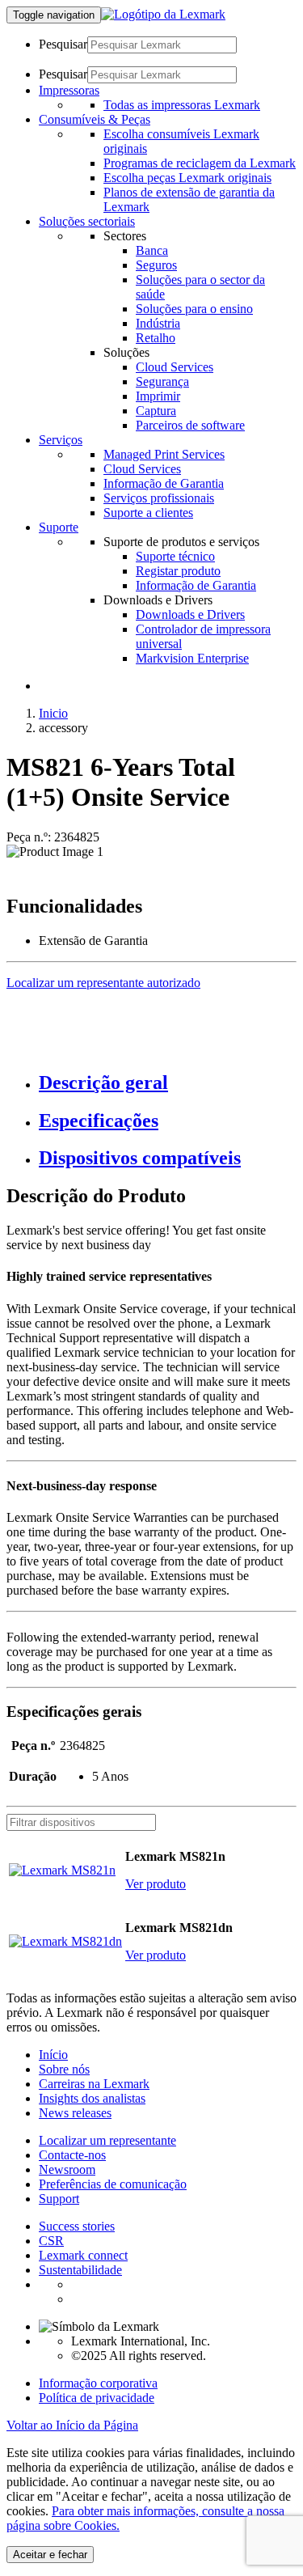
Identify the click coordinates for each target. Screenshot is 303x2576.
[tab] (168, 1083)
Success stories (77, 2226)
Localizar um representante (107, 2140)
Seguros (156, 265)
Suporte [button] (59, 527)
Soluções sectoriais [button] (87, 221)
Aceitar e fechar (50, 2555)
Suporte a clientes (148, 513)
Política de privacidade (97, 2398)
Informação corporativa (98, 2383)
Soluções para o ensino (194, 309)
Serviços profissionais (159, 498)
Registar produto (178, 571)
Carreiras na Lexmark (94, 2084)
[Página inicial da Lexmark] (163, 14)
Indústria (158, 323)
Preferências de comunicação (113, 2184)
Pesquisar (63, 44)
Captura (156, 411)
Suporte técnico (175, 556)
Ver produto (156, 1884)
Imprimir (158, 396)
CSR (51, 2241)
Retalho (156, 338)
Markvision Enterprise (192, 658)
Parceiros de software (190, 425)
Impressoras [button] (69, 90)
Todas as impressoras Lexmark (182, 105)
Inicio (53, 713)
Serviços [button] (61, 440)
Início (53, 2055)
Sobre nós (64, 2069)
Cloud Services (175, 367)
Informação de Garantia (164, 483)
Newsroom (67, 2169)
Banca (152, 250)
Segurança (162, 381)
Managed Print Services (164, 454)
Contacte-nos (72, 2155)
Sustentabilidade (80, 2270)
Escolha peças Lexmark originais (187, 178)
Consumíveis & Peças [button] (95, 119)
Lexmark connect (83, 2255)
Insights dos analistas (92, 2098)
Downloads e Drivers (190, 614)
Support (59, 2199)
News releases (75, 2113)
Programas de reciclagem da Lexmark (200, 163)
